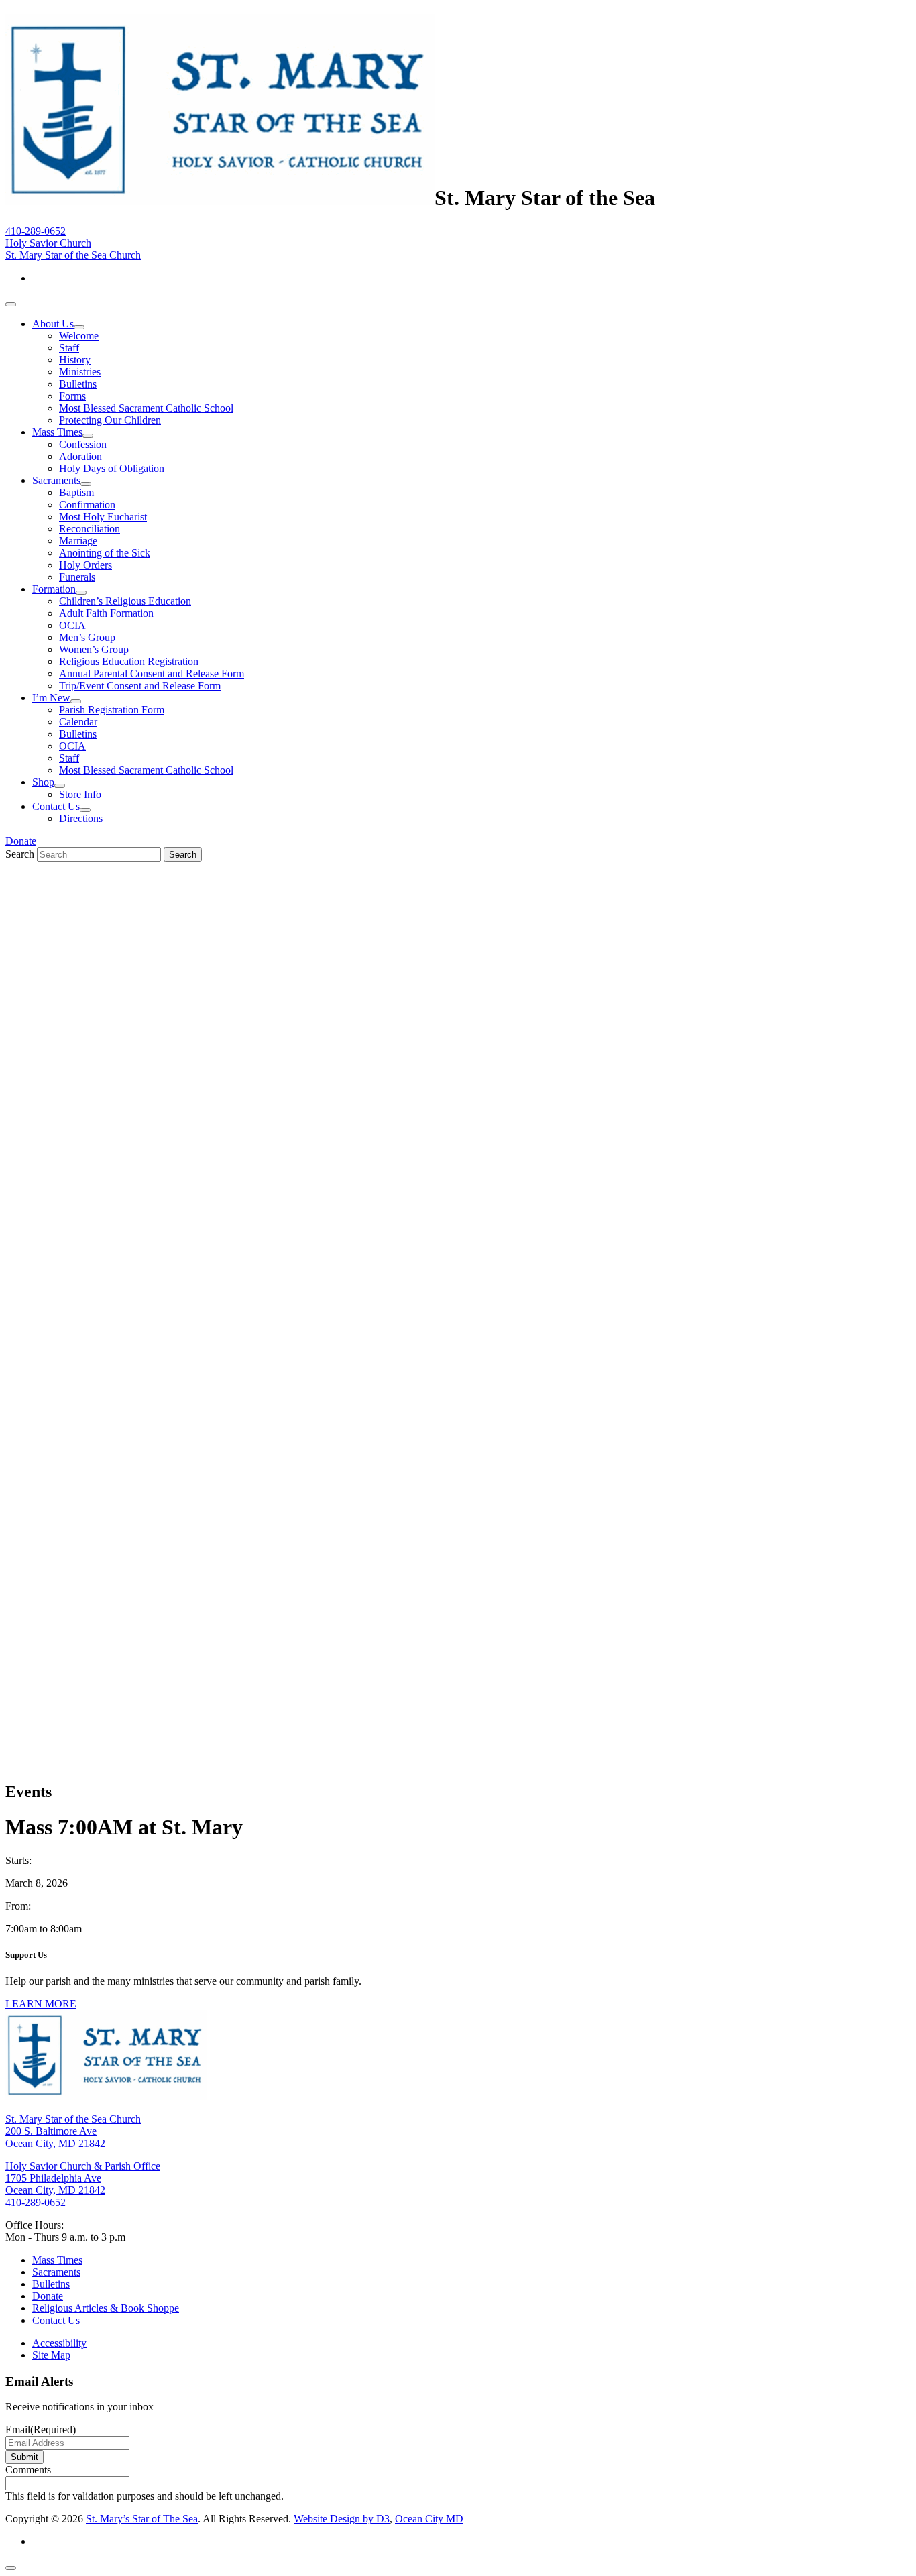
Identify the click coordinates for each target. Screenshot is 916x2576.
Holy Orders (85, 565)
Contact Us (56, 806)
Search (20, 854)
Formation (54, 589)
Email (41, 2429)
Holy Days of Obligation (112, 468)
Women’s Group (94, 649)
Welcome (79, 336)
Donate (21, 841)
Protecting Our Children (110, 420)
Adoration (80, 456)
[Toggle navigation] (11, 304)
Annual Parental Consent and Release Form (152, 674)
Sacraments (56, 480)
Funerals (77, 577)
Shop (43, 782)
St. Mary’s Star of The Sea (142, 2519)
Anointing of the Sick (105, 553)
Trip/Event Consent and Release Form (140, 686)
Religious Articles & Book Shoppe (106, 2308)
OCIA (72, 625)
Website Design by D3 (342, 2519)
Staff (69, 348)
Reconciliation (90, 529)
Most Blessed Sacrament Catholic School (146, 408)
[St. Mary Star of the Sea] (220, 198)
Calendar (78, 722)
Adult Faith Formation (106, 613)
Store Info (80, 794)
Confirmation (87, 505)
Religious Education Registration (129, 661)
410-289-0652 (36, 231)
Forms (72, 396)
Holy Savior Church (48, 243)
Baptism (76, 492)
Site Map (51, 2355)
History (75, 360)
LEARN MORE (41, 2004)
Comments (28, 2470)
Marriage (78, 541)
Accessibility (59, 2343)
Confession (83, 444)
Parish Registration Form (112, 710)
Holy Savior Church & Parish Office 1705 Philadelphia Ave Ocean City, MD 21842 (83, 2178)
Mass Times (57, 432)
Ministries (80, 372)
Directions (81, 818)
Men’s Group (87, 637)
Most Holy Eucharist (103, 517)
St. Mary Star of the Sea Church (73, 255)
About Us (53, 324)
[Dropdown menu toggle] (79, 327)
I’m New (51, 698)
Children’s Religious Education (125, 601)
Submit (24, 2457)
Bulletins (78, 384)
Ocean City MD (429, 2519)
